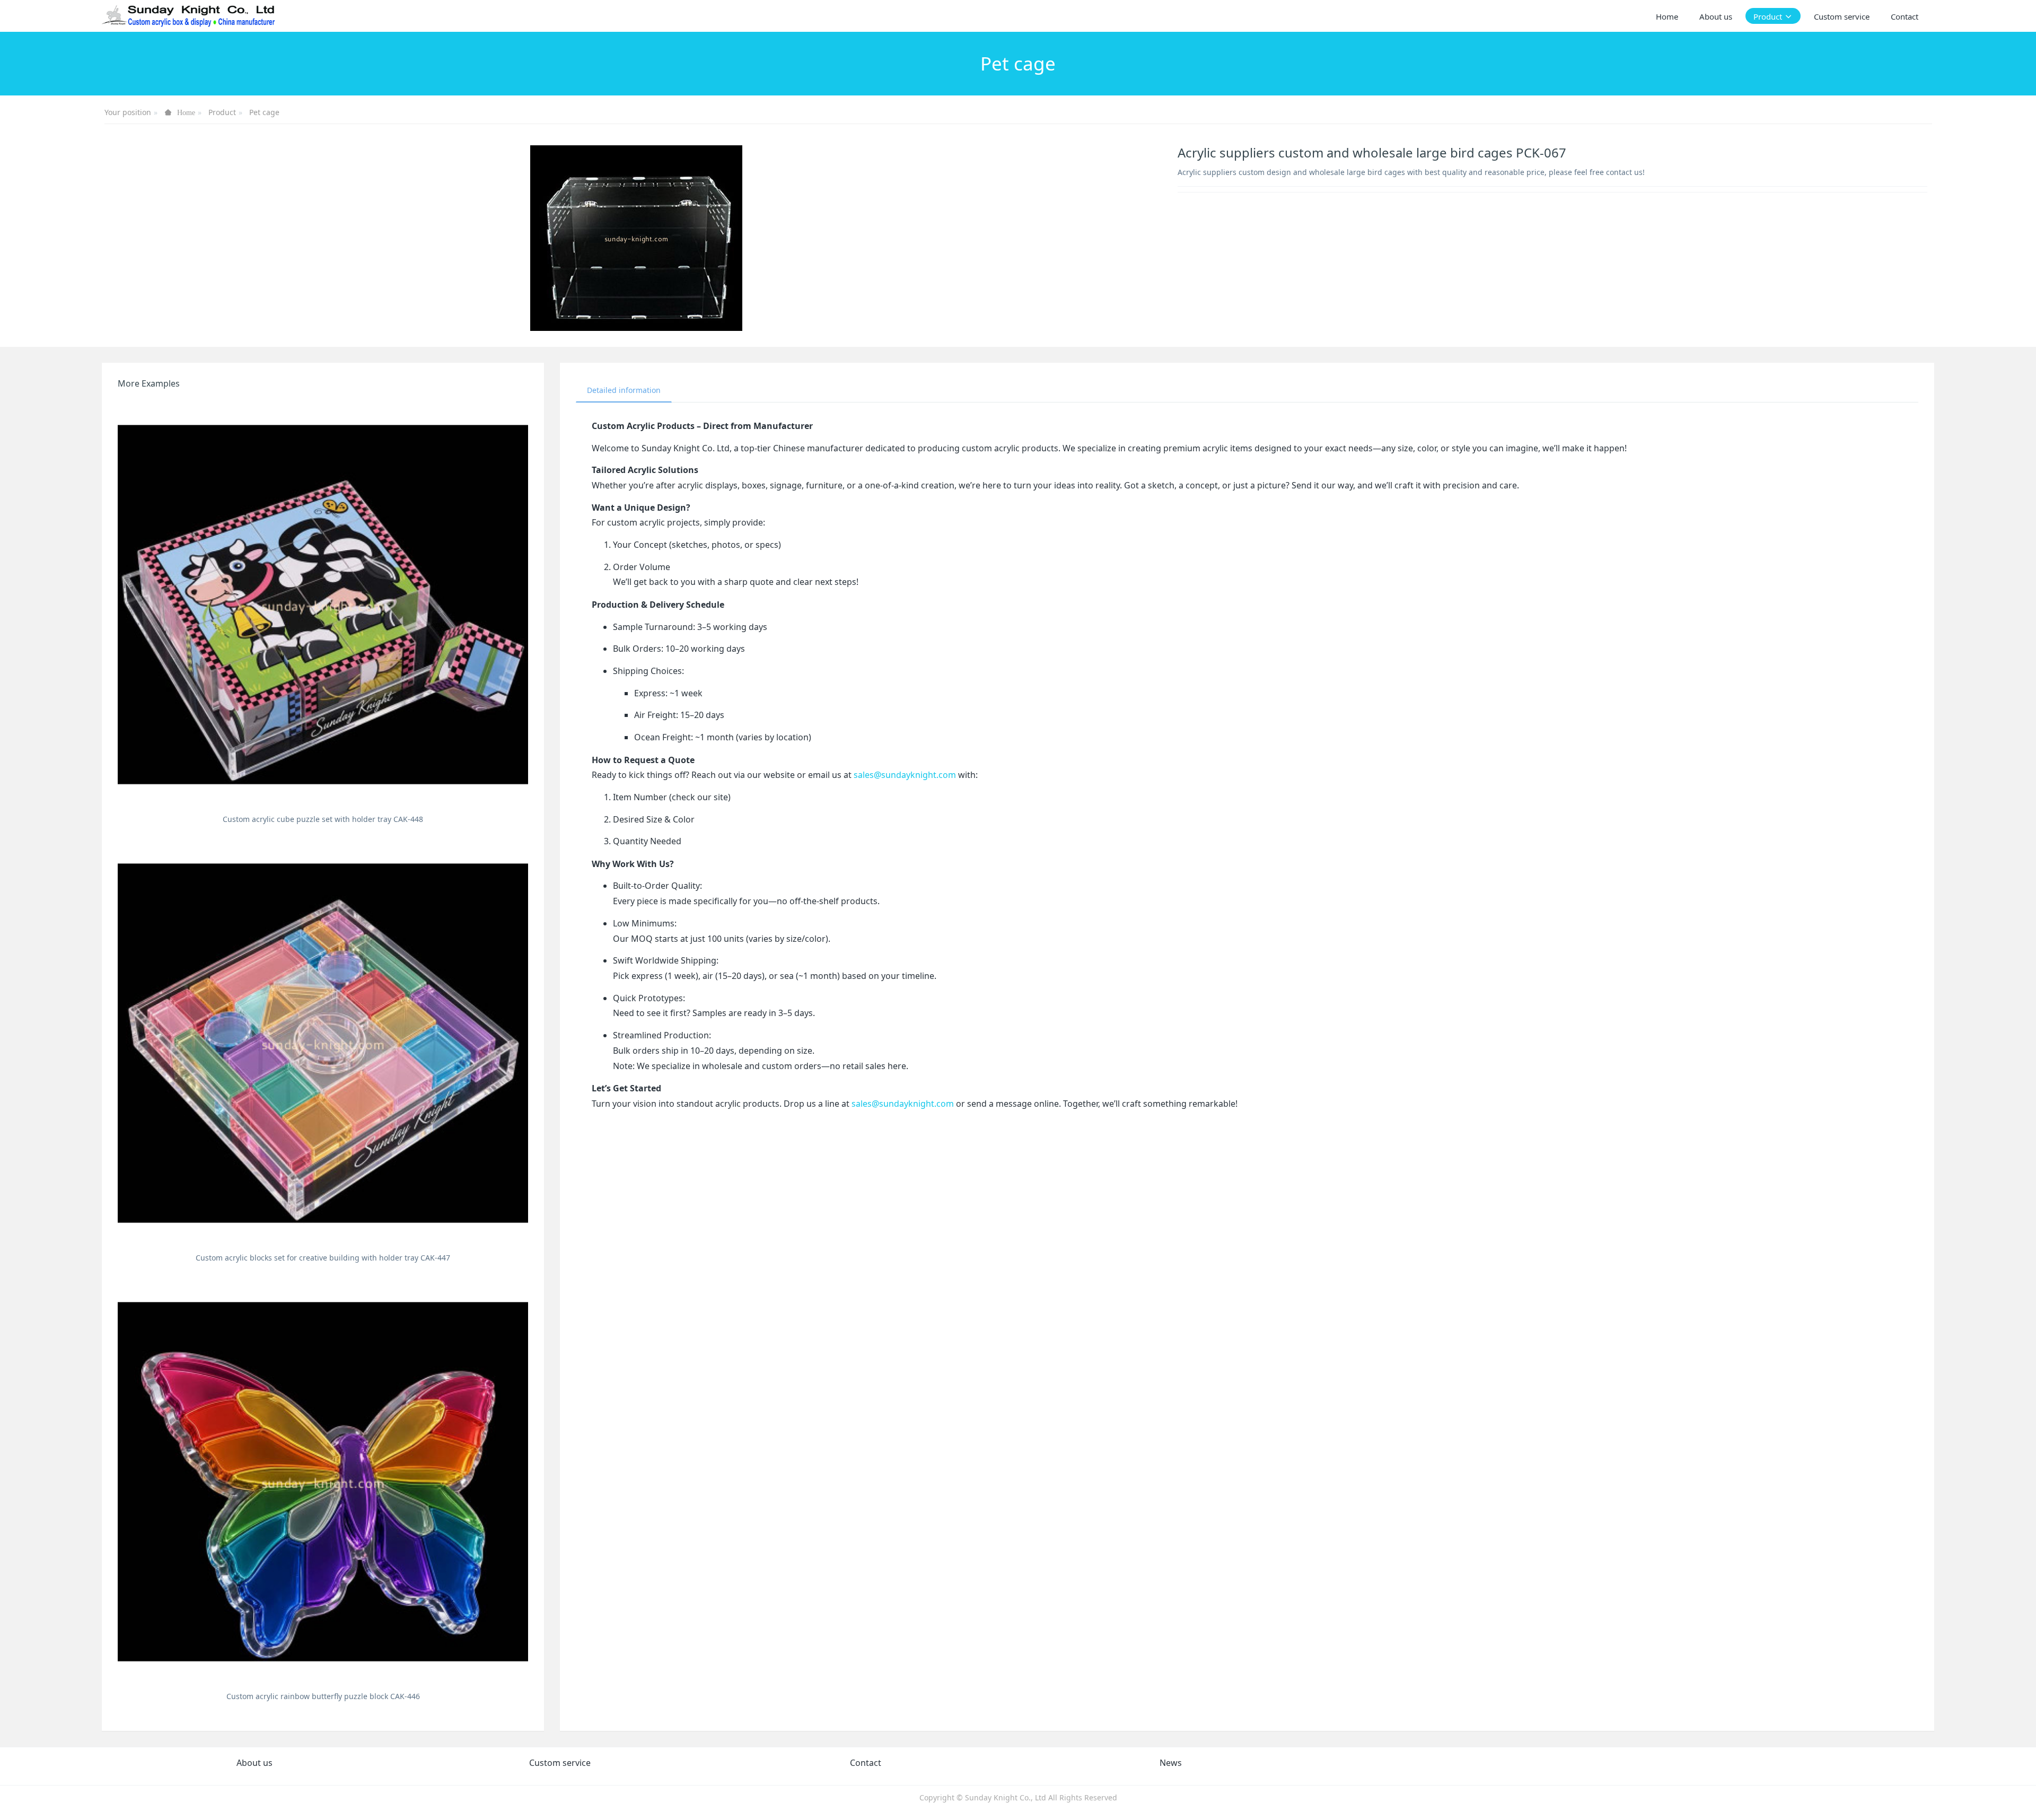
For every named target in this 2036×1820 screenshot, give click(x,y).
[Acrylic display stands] (189, 16)
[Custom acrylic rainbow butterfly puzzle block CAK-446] (323, 1482)
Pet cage (264, 112)
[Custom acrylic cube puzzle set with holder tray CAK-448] (323, 605)
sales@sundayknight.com (905, 775)
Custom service (560, 1763)
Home (1667, 16)
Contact (866, 1763)
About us (254, 1763)
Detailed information (624, 390)
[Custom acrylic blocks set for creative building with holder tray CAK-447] (323, 1043)
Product (222, 112)
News (1171, 1763)
